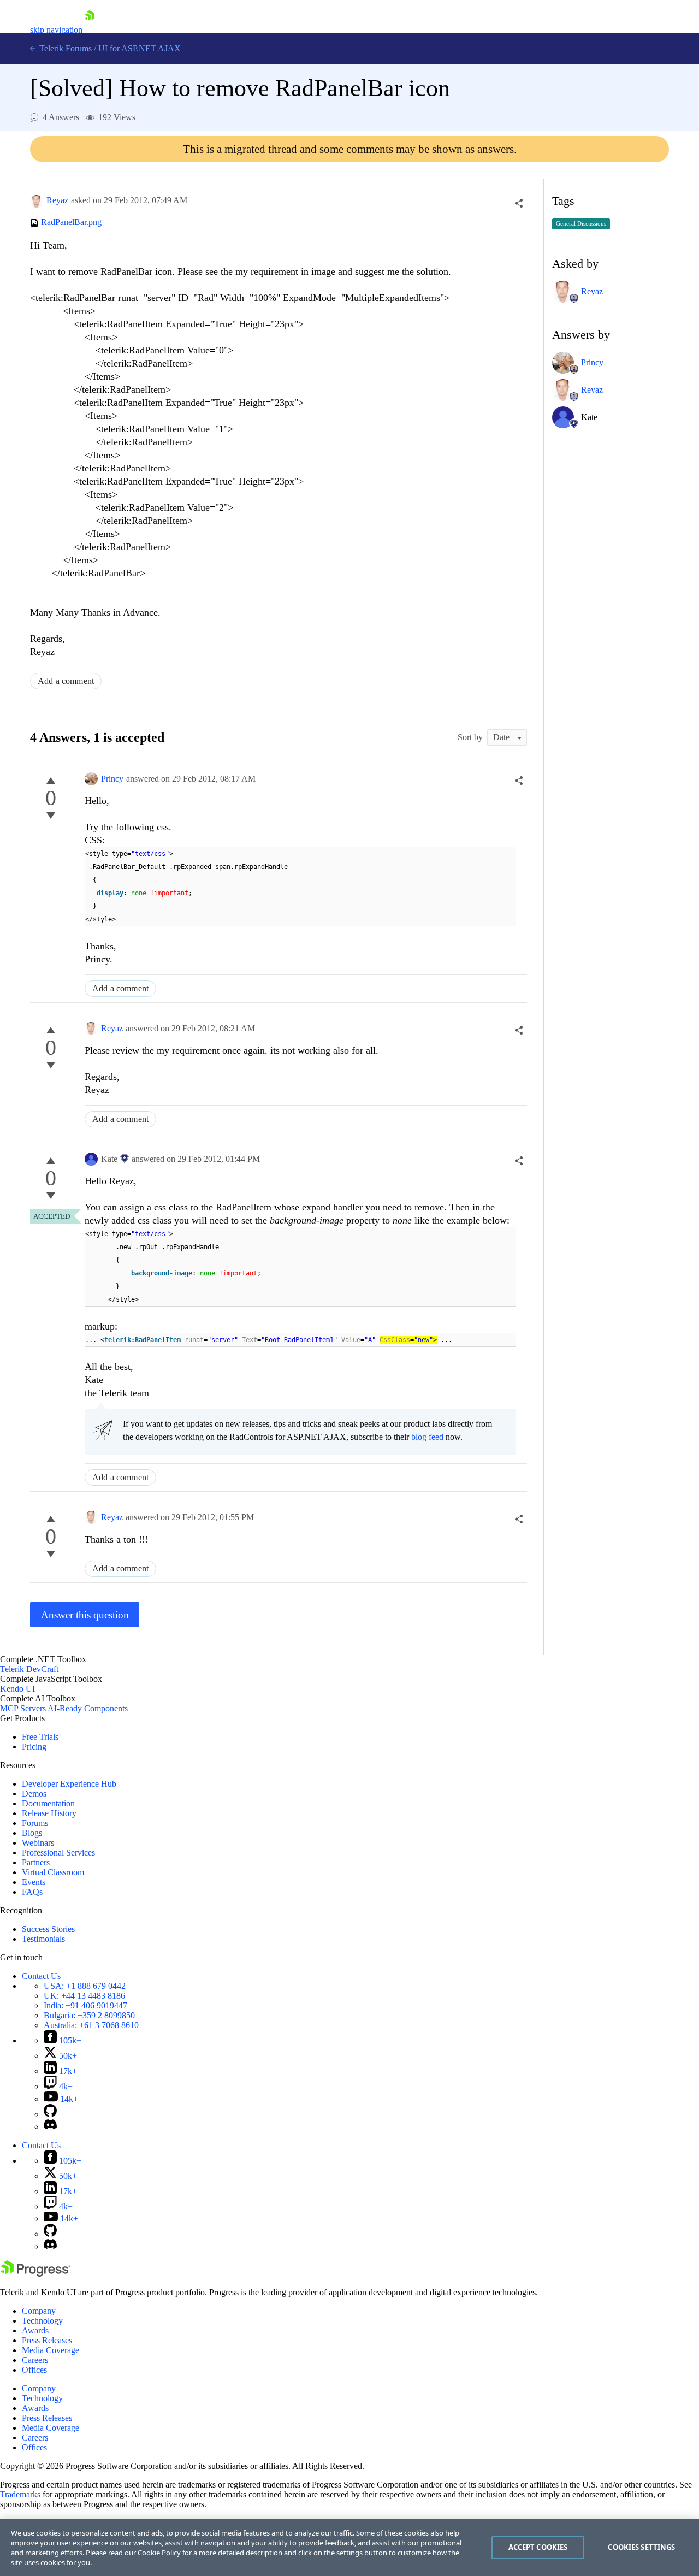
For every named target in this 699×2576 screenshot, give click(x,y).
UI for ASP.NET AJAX (140, 48)
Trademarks (20, 2494)
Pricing (34, 1747)
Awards (35, 2330)
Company (39, 2311)
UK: (84, 1996)
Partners (36, 1862)
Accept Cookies (538, 2547)
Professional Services (58, 1853)
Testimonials (43, 1939)
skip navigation (56, 30)
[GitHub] (50, 2114)
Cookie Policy (159, 2553)
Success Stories (48, 1929)
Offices (34, 2370)
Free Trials (40, 1737)
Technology (42, 2321)
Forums (35, 1823)
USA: (85, 1986)
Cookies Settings (641, 2547)
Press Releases (47, 2340)
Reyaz (57, 200)
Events (34, 1882)
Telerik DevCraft (29, 1669)
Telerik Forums (64, 48)
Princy (112, 779)
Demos (34, 1794)
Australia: (91, 2025)
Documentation (48, 1803)
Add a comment (66, 681)
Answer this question (85, 1615)
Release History (49, 1813)
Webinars (38, 1843)
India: (85, 2005)
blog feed (427, 1437)
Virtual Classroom (53, 1872)
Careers (35, 2360)
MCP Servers (23, 1708)
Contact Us (41, 1976)
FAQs (32, 1892)
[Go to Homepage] (90, 30)
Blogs (32, 1833)
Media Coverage (51, 2350)
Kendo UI (17, 1689)
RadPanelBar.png (71, 223)
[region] (349, 2548)
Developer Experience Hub (69, 1784)
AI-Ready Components (88, 1708)
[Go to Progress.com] (35, 2274)
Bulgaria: (89, 2015)
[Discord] (50, 2127)
